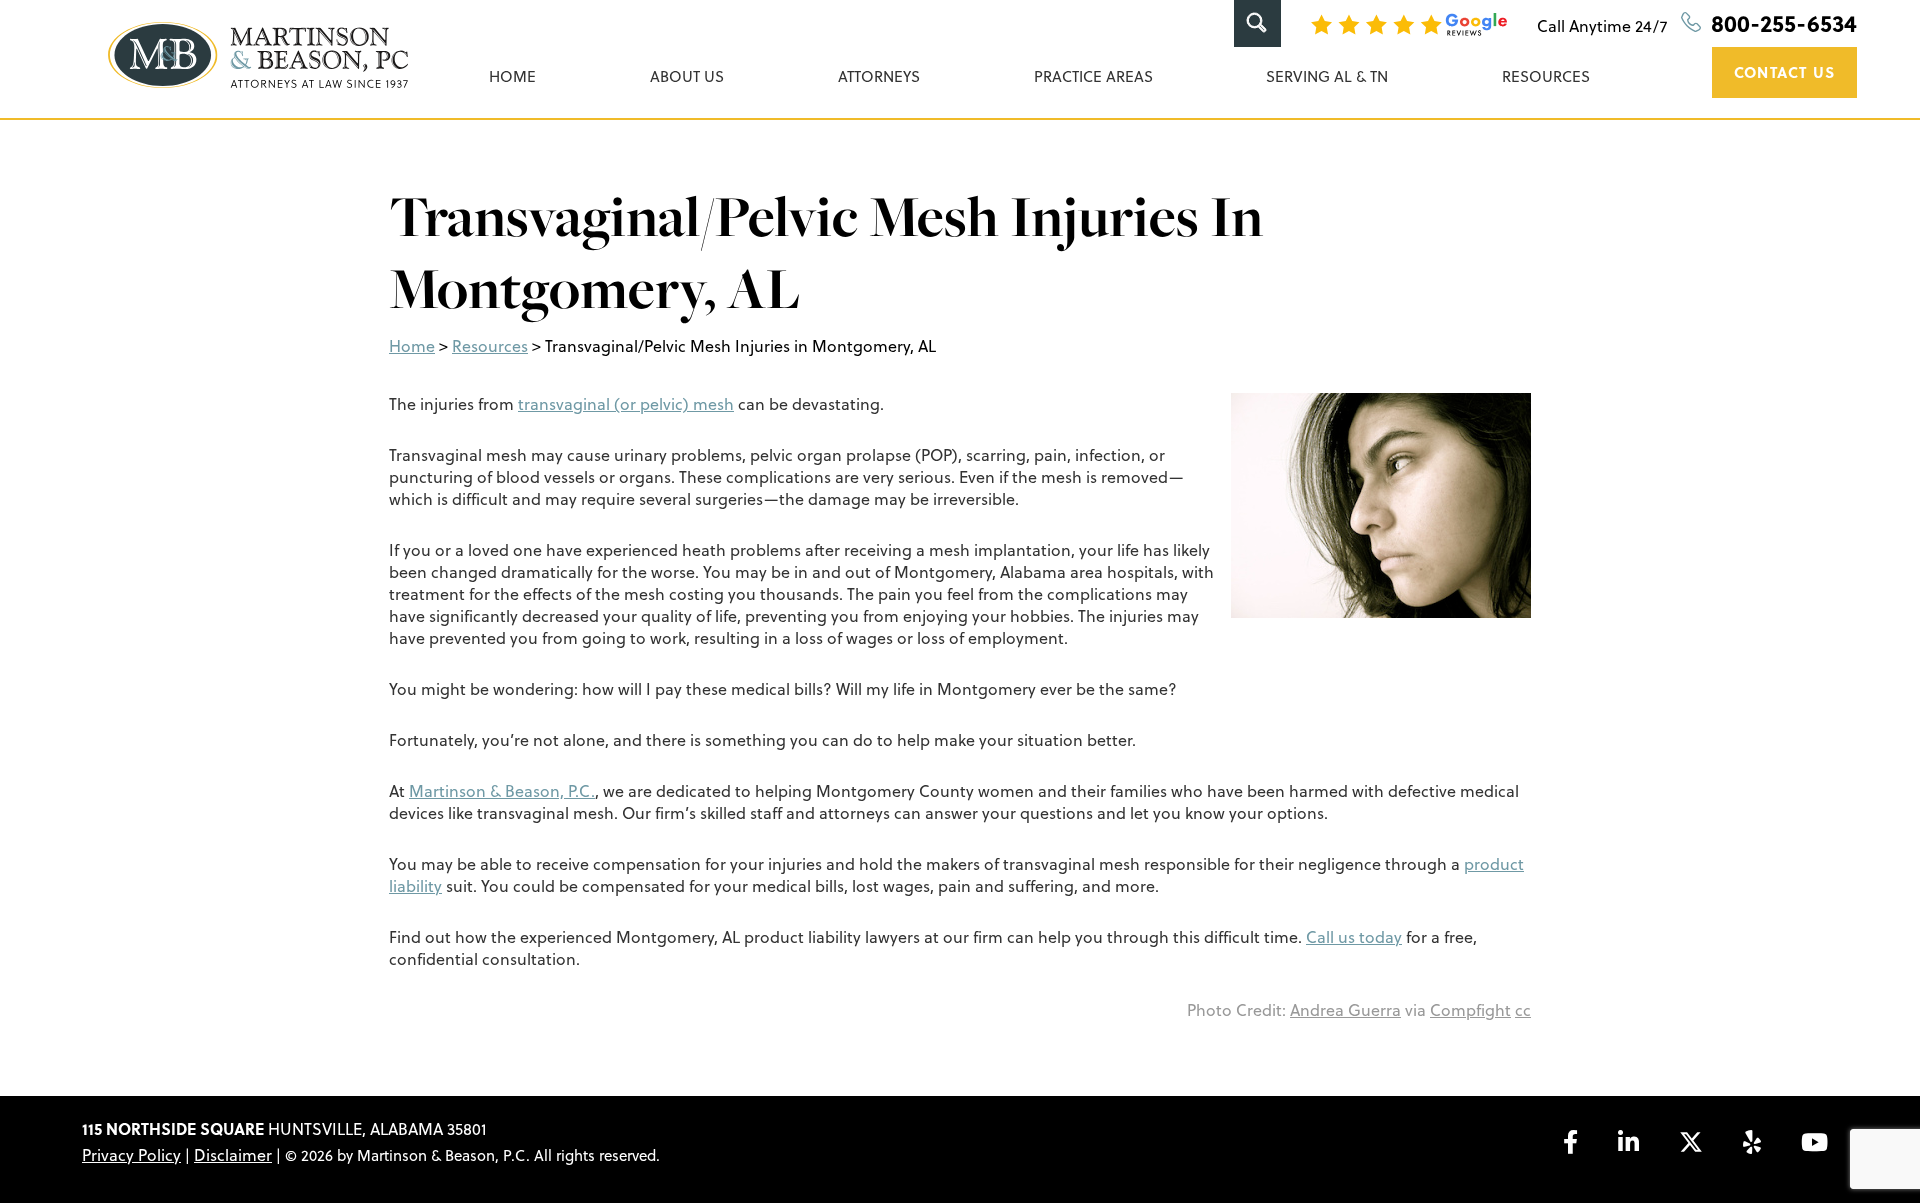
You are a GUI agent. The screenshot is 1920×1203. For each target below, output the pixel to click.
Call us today (1354, 937)
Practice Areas (1093, 76)
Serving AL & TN (1327, 76)
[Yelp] (1752, 1142)
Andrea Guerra (1345, 1010)
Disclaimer (233, 1155)
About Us (687, 76)
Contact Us (1784, 72)
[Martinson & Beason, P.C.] (258, 55)
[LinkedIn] (1628, 1142)
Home (512, 76)
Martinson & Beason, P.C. (502, 791)
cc (1523, 1010)
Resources (1546, 76)
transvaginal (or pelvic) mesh (626, 404)
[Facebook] (1570, 1142)
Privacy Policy (131, 1155)
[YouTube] (1814, 1142)
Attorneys (879, 76)
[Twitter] (1691, 1142)
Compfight (1470, 1010)
